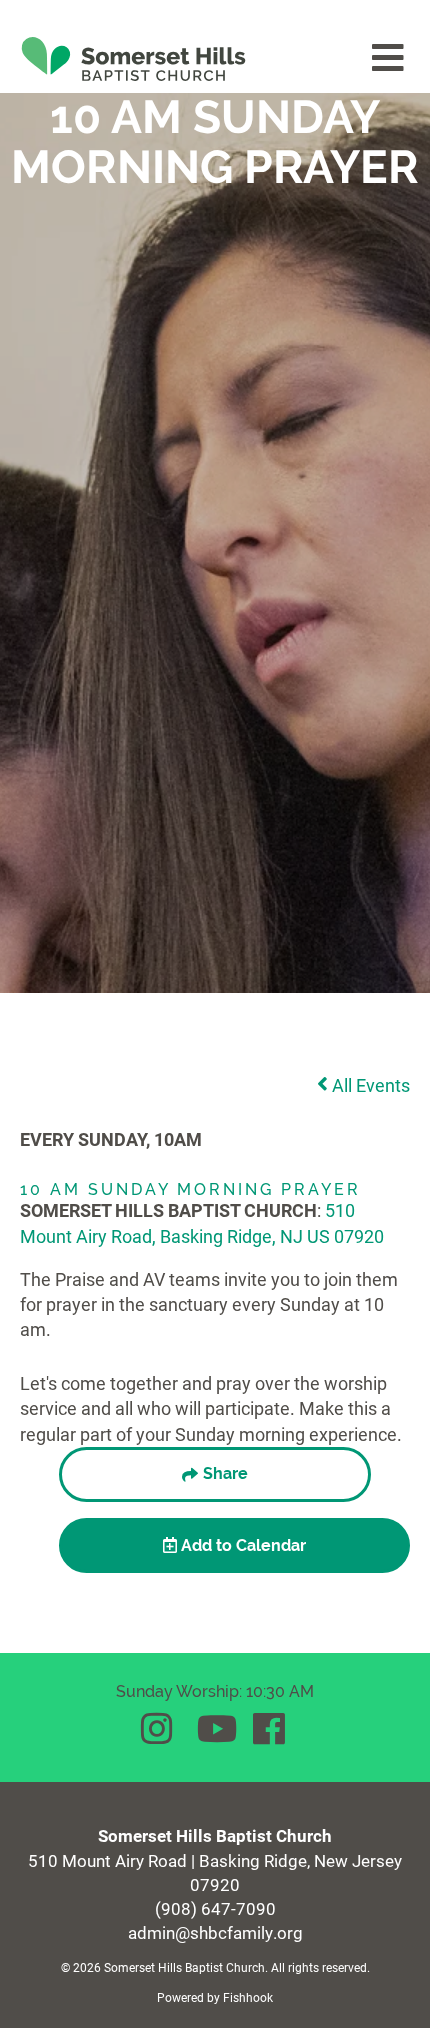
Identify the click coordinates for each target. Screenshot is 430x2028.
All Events (369, 1085)
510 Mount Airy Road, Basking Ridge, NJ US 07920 (202, 1222)
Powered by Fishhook (215, 1997)
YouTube (215, 1729)
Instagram (159, 1729)
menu (389, 58)
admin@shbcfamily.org (215, 1932)
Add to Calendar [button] (241, 1545)
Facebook (271, 1729)
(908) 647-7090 (215, 1908)
